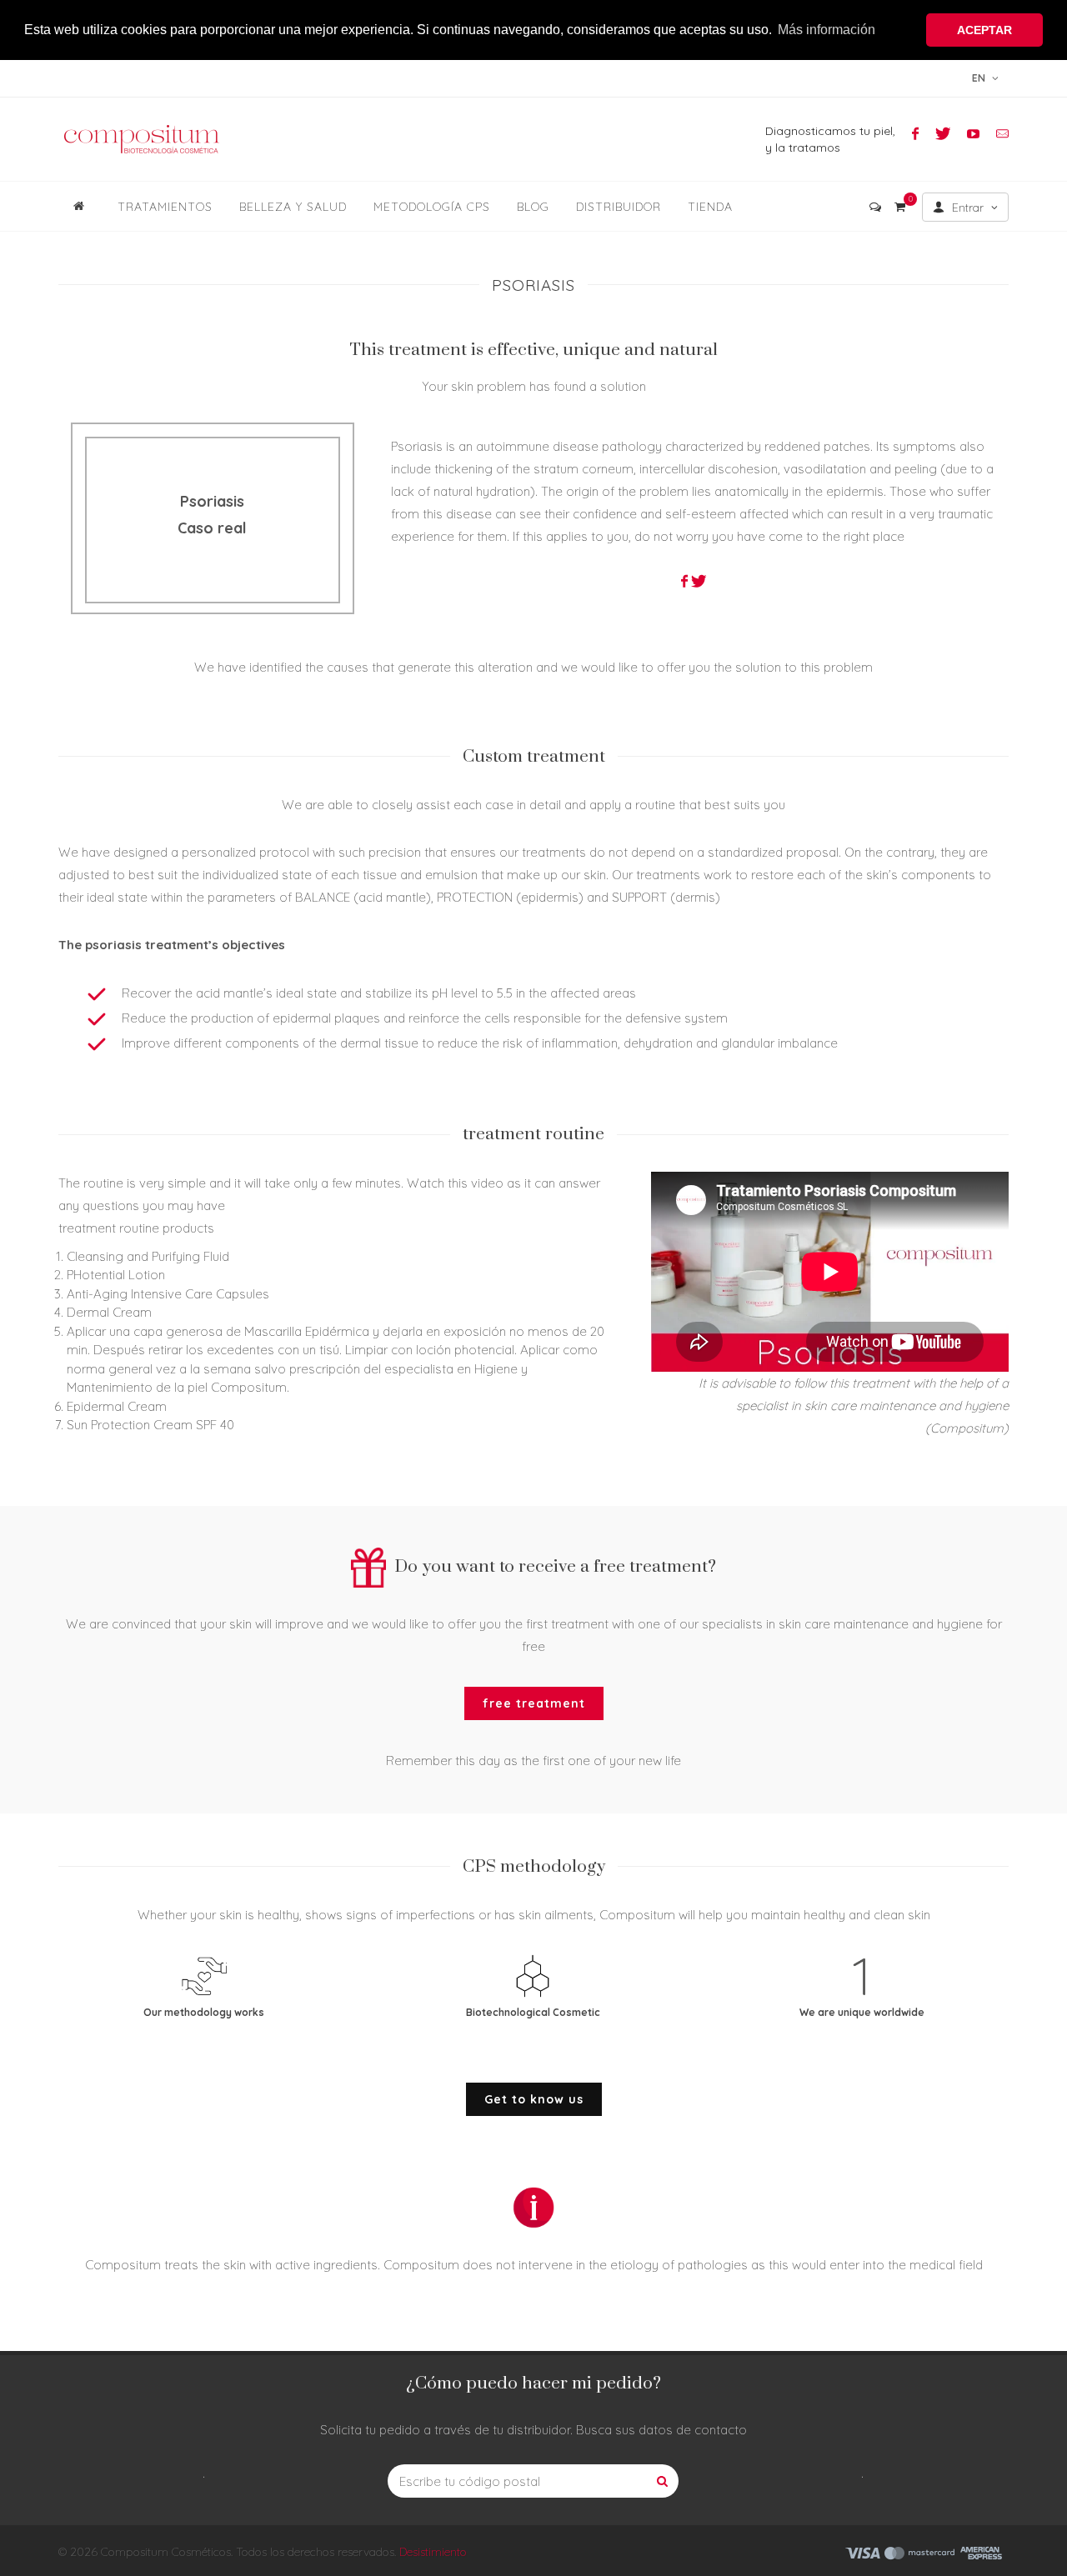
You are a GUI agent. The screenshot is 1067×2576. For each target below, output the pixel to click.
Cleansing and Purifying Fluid (148, 1256)
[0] (899, 204)
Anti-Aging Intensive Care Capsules (168, 1294)
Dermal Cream (109, 1312)
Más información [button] (827, 30)
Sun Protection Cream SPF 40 (150, 1425)
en (980, 78)
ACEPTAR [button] (984, 30)
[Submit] (662, 2481)
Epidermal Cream (117, 1406)
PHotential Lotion (116, 1275)
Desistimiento (433, 2552)
